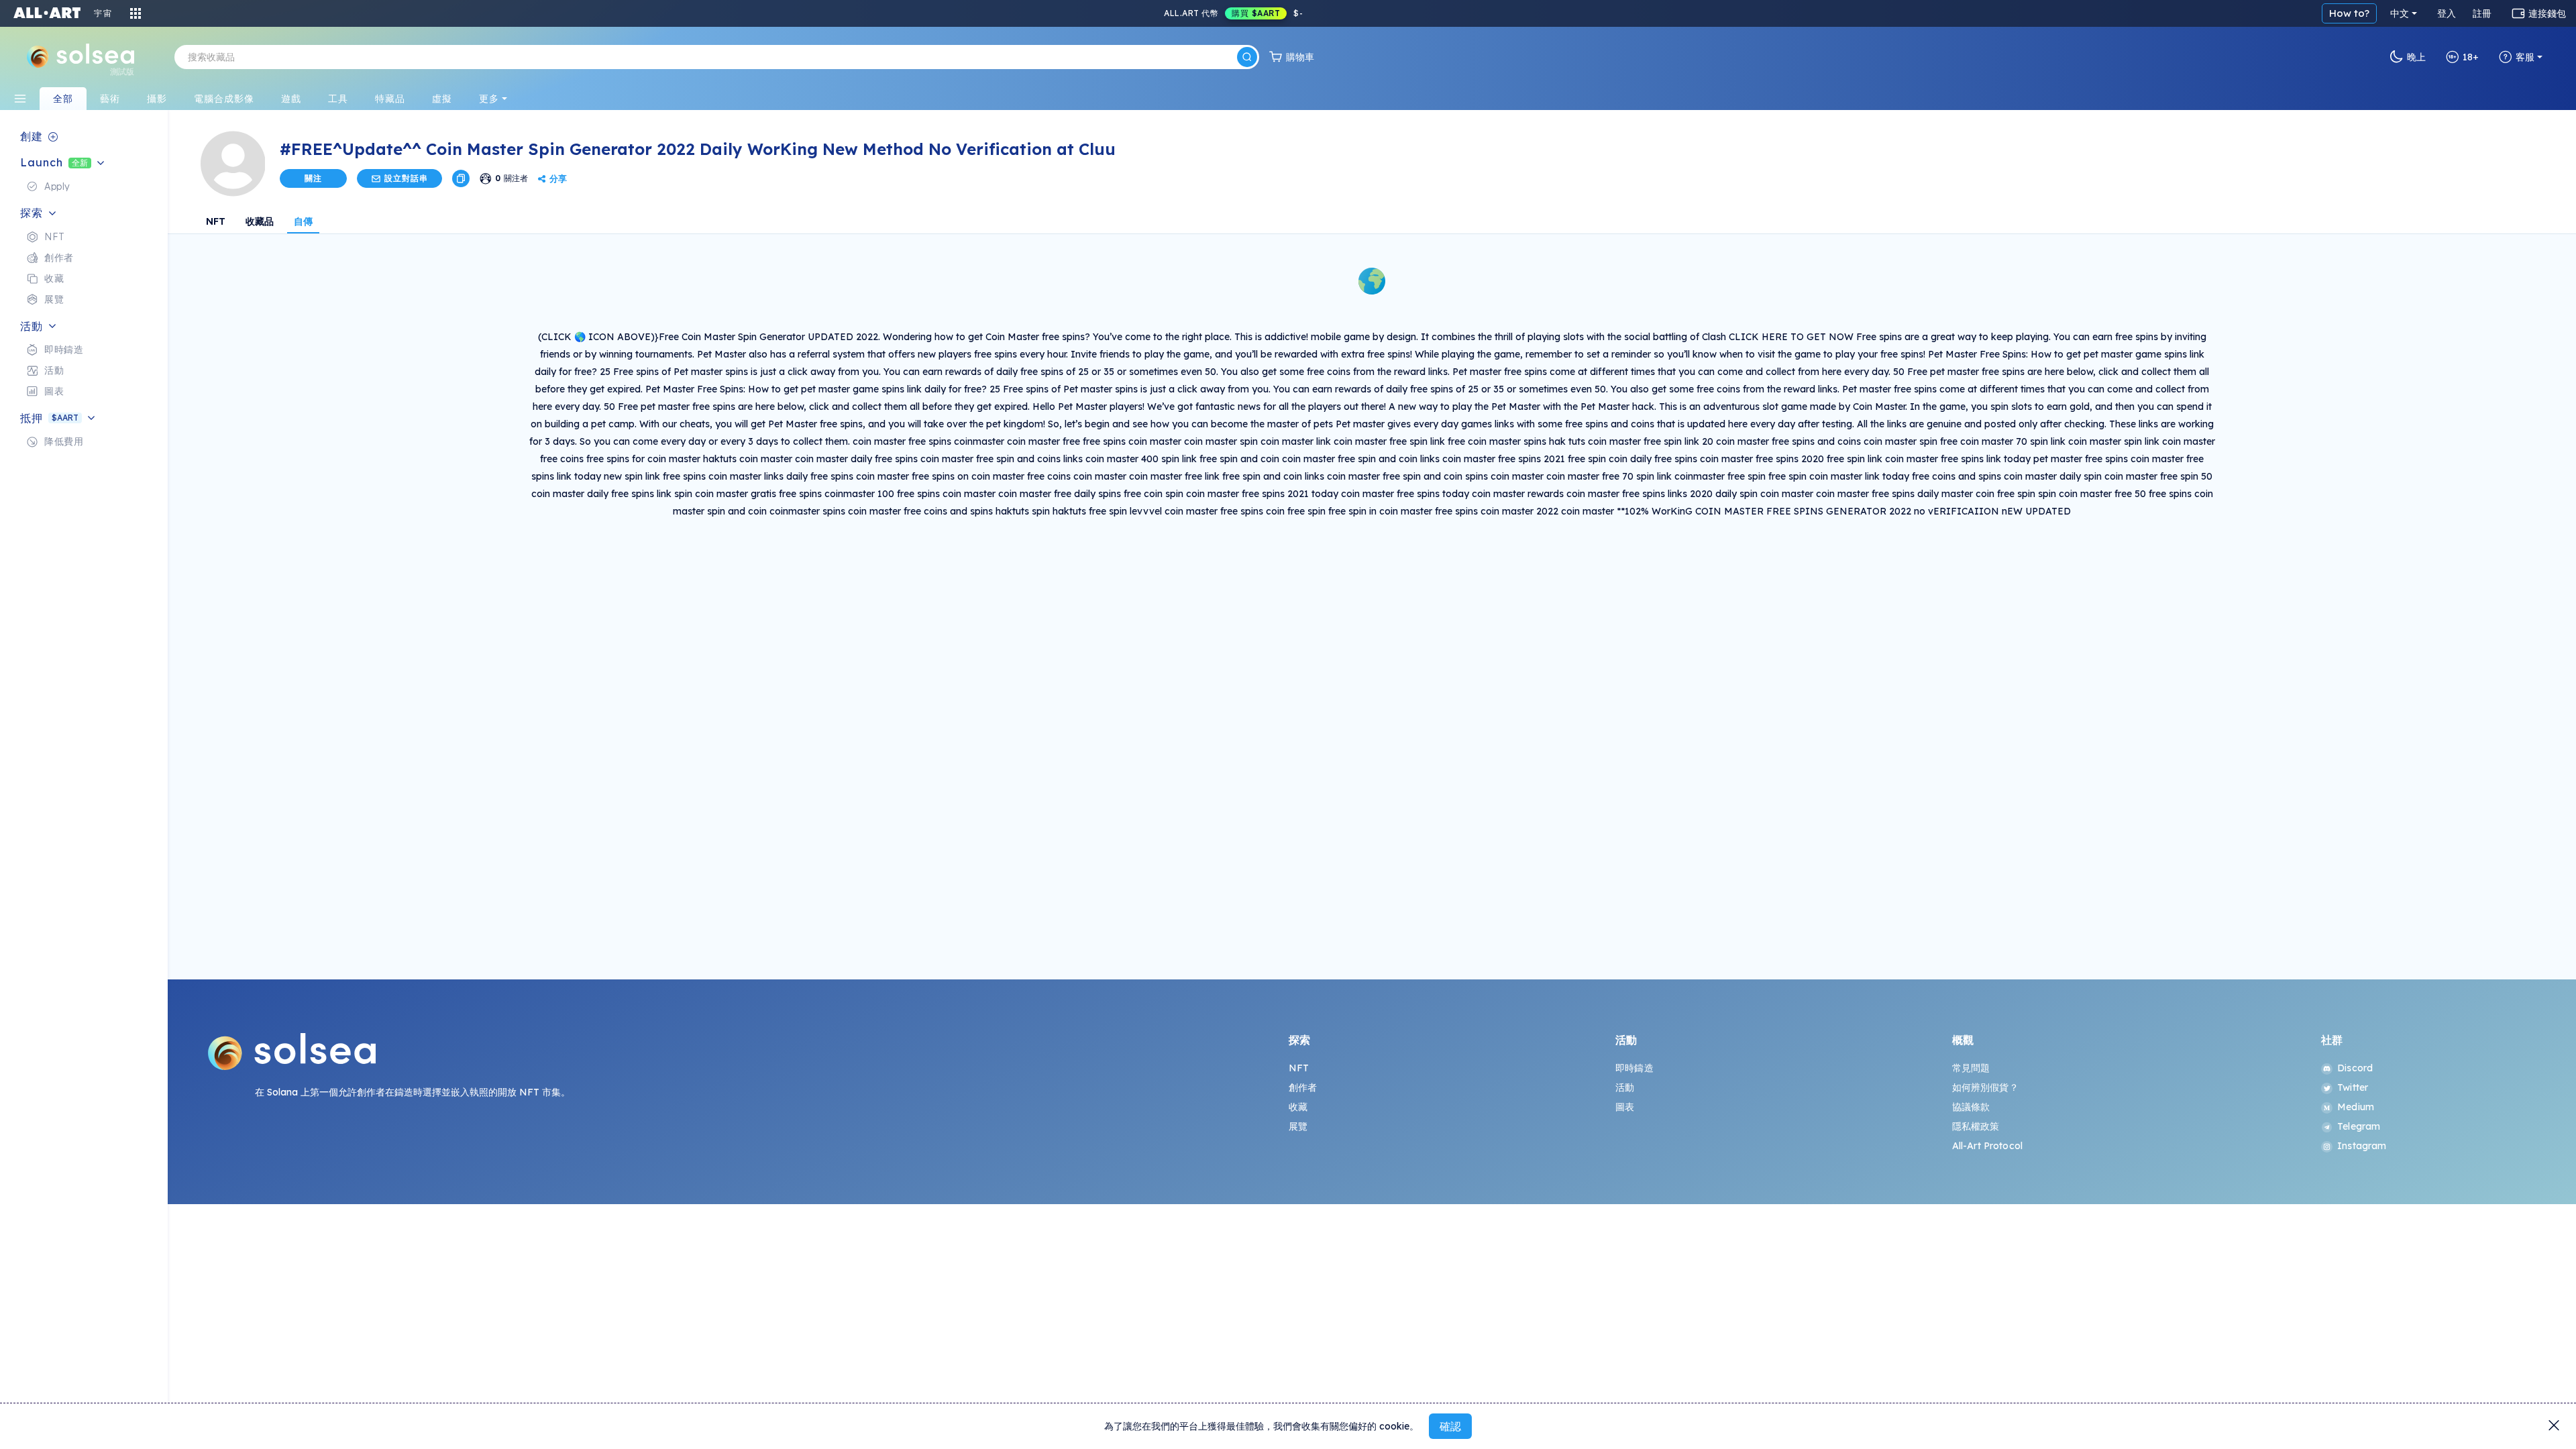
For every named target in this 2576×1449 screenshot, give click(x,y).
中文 (2400, 13)
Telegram (2359, 1126)
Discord (2355, 1068)
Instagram (2362, 1146)
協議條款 (1971, 1107)
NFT (216, 221)
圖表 (1625, 1107)
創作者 (1303, 1087)
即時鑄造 (1634, 1068)
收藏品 (260, 221)
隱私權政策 (1976, 1126)
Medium (2356, 1107)
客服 (2525, 57)
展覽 (1298, 1126)
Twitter (2353, 1087)
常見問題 (1971, 1068)
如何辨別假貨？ (1985, 1087)
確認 (1450, 1426)
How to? (2349, 13)
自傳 (303, 221)
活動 (1625, 1087)
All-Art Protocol (1987, 1146)
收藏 (1298, 1107)
